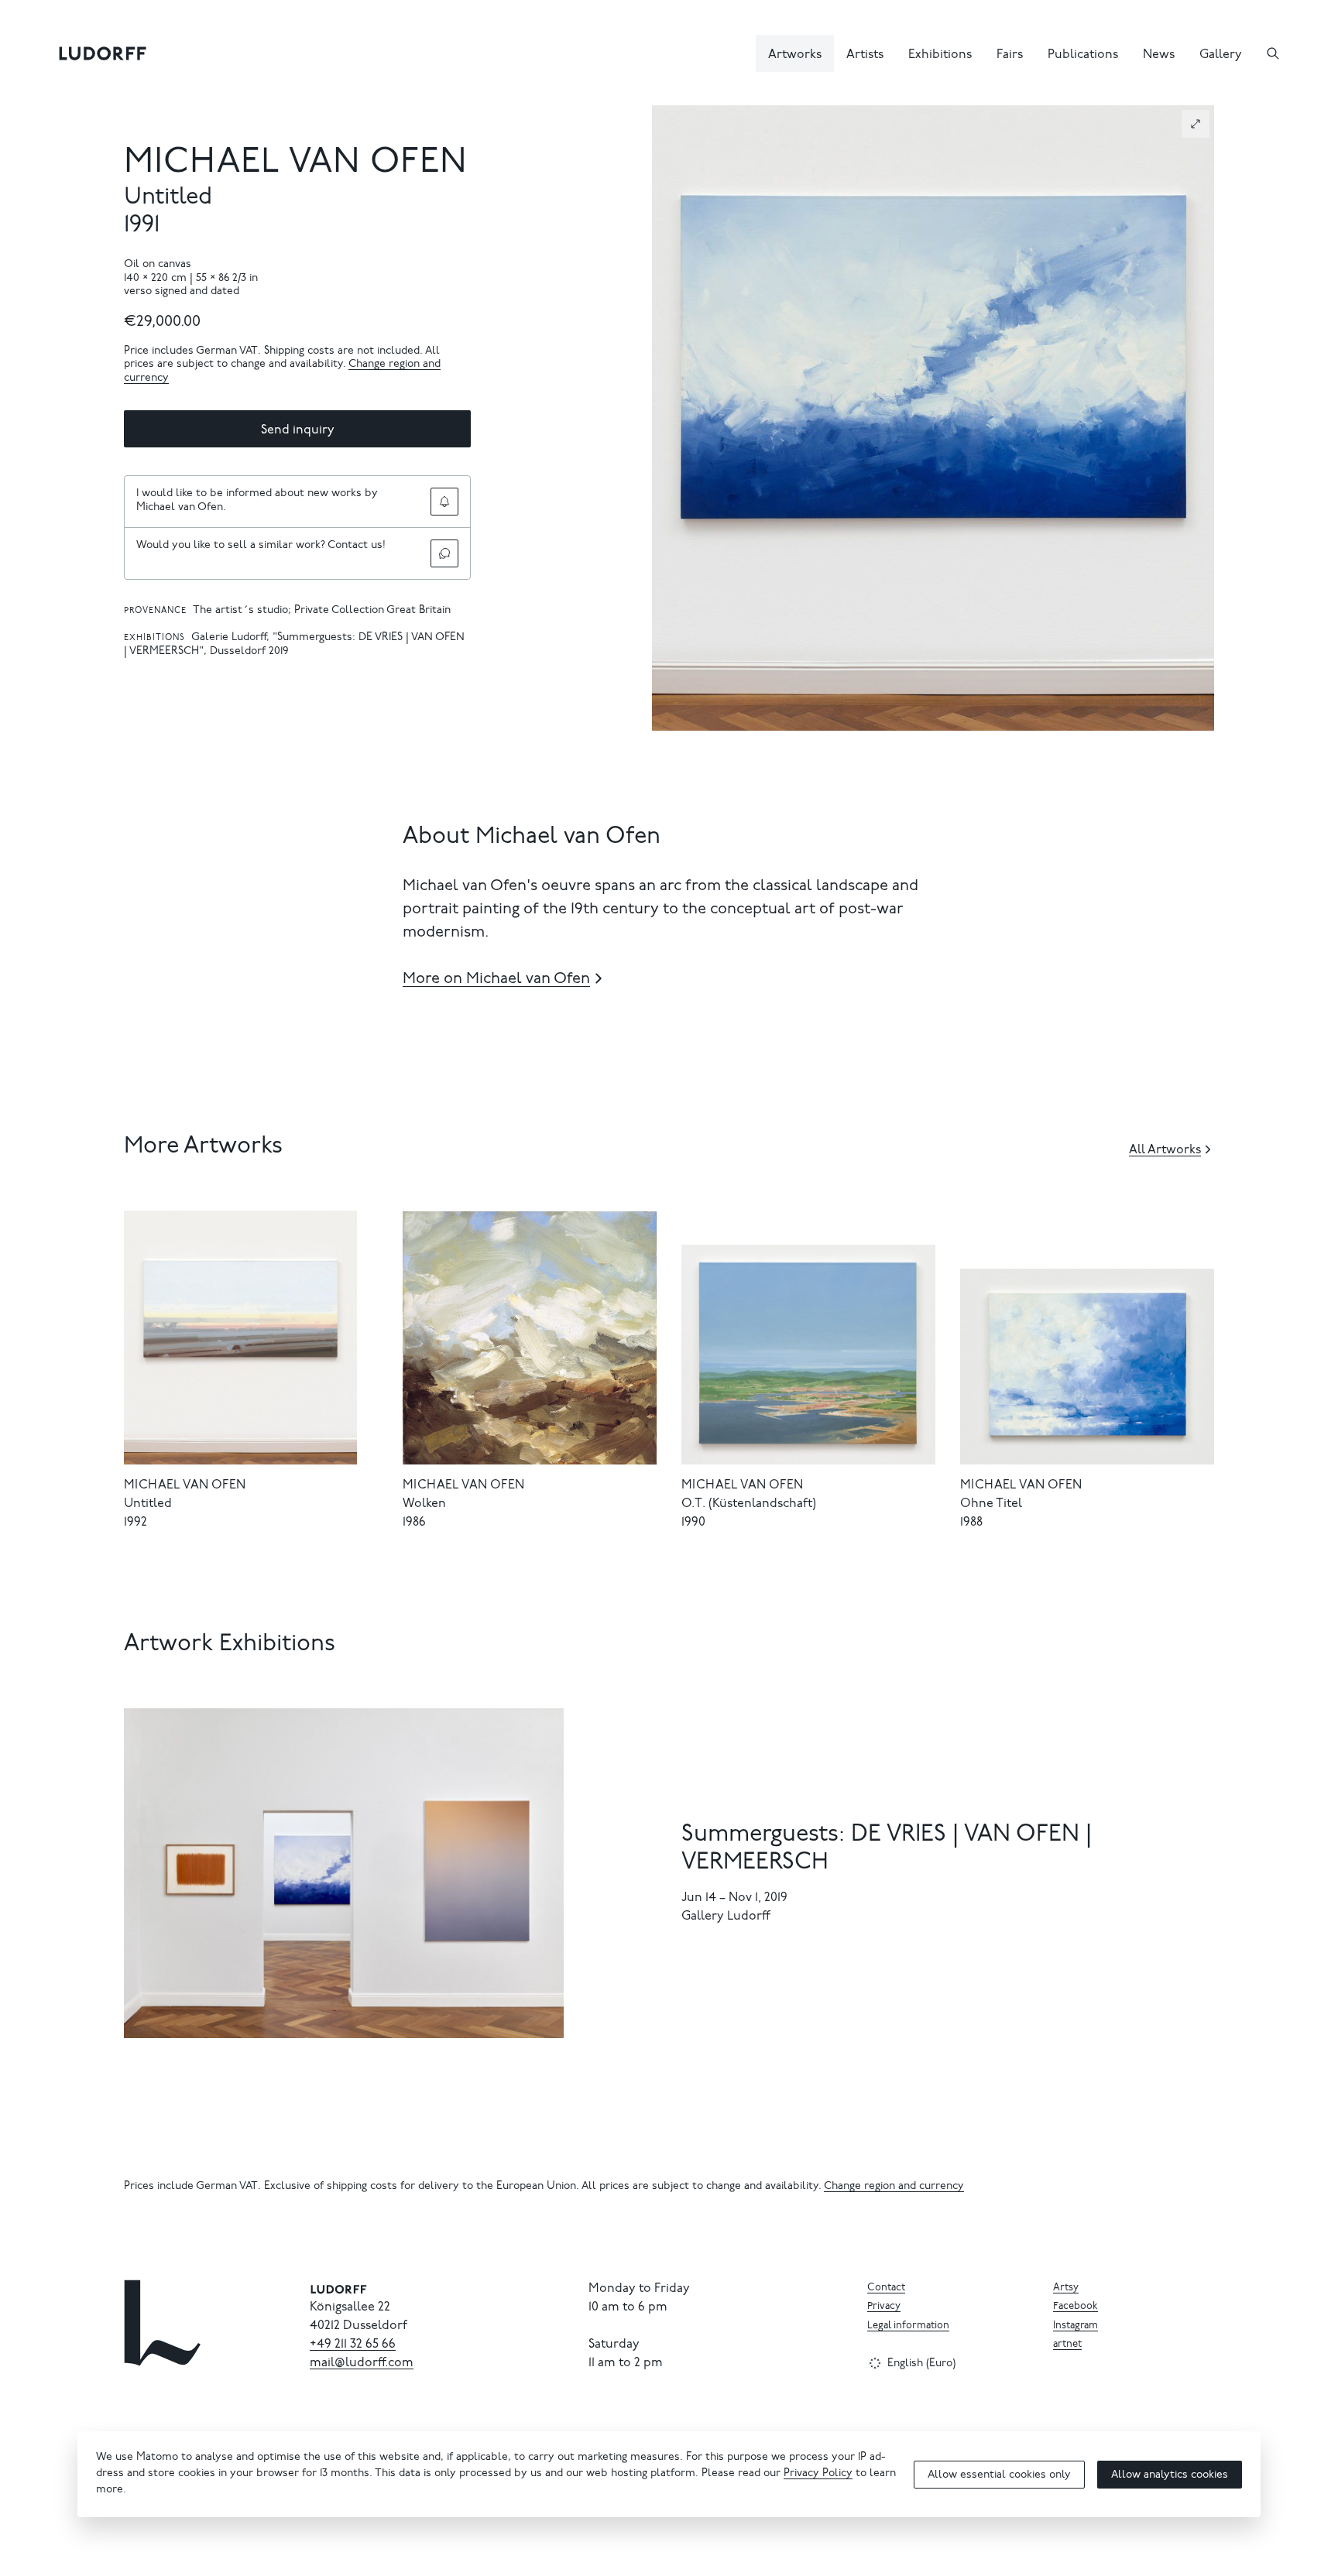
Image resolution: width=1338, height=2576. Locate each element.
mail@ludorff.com (362, 2363)
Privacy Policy (818, 2474)
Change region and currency (894, 2187)
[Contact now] (444, 553)
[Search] (1273, 53)
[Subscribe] (444, 502)
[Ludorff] (103, 53)
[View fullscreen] (1196, 124)
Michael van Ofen (296, 164)
